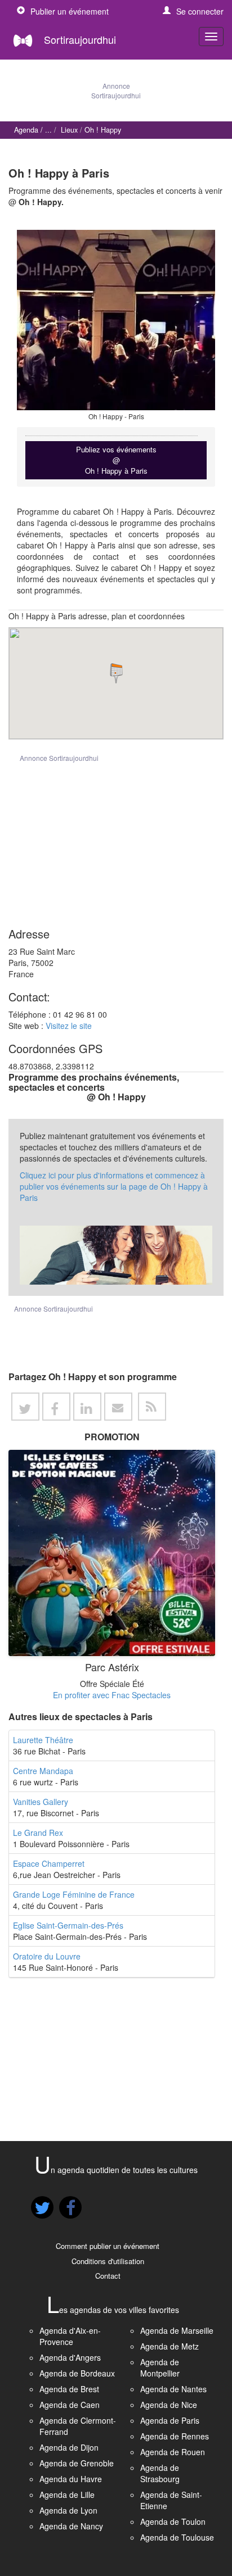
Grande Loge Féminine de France (74, 1894)
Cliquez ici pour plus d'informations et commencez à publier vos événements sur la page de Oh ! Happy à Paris (114, 1186)
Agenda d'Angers (70, 2357)
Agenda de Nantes (173, 2389)
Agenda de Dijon (69, 2447)
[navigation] (211, 37)
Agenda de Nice (169, 2405)
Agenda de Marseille (177, 2330)
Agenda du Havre (71, 2479)
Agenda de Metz (169, 2346)
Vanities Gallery (41, 1802)
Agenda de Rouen (173, 2452)
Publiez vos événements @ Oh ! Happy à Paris (116, 460)
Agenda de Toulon (173, 2521)
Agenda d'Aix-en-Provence (70, 2336)
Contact (108, 2276)
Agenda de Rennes (175, 2436)
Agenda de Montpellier (160, 2368)
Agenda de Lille (67, 2495)
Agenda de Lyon (68, 2510)
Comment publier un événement (108, 2246)
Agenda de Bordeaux (77, 2373)
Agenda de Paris (170, 2420)
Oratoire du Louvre (47, 1956)
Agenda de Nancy (71, 2526)
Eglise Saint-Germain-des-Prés (68, 1925)
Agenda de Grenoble (77, 2463)
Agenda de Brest (69, 2389)
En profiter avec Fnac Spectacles (112, 1695)
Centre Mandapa (43, 1771)
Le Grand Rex (38, 1833)
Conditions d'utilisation (108, 2261)
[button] (193, 11)
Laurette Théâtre (43, 1740)
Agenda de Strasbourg (160, 2473)
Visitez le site (69, 1026)
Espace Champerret (49, 1863)
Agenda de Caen (70, 2405)
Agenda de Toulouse (177, 2537)
